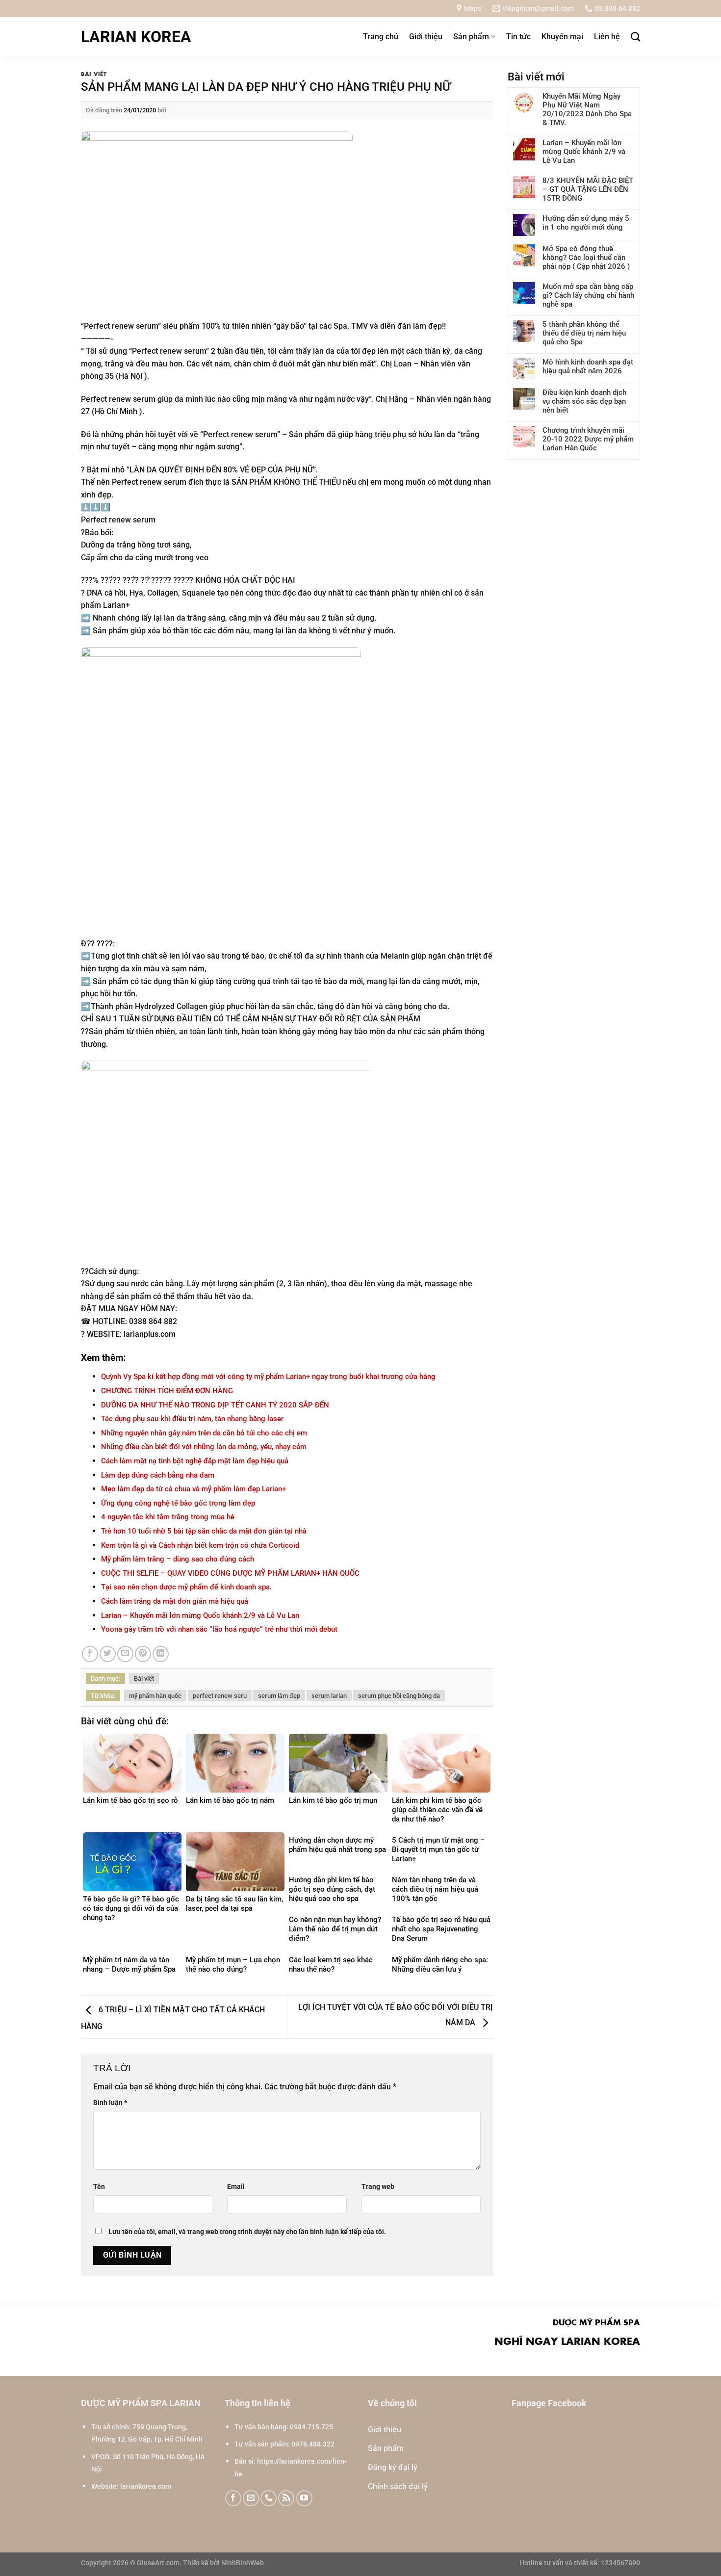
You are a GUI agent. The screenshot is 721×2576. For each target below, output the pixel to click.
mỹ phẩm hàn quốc (155, 1696)
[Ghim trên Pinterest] (143, 1654)
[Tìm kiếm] (635, 37)
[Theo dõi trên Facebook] (233, 2498)
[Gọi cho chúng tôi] (269, 2498)
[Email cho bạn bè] (125, 1654)
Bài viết (94, 74)
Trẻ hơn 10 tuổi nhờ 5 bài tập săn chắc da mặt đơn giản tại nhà (204, 1531)
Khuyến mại (562, 37)
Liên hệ (607, 37)
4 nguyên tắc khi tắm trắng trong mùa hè (168, 1517)
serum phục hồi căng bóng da (399, 1696)
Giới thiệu (426, 37)
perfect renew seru (220, 1696)
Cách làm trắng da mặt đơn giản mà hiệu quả (175, 1601)
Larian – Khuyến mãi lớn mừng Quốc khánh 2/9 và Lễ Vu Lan (200, 1615)
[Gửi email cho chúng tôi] (251, 2498)
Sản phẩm (471, 37)
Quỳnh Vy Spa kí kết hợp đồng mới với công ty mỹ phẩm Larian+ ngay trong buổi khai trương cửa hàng (268, 1377)
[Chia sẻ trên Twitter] (108, 1654)
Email (236, 2187)
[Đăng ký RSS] (286, 2498)
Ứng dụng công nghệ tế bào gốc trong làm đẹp (178, 1503)
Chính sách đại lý (398, 2486)
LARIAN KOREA (136, 37)
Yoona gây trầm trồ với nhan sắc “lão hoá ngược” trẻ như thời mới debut (219, 1629)
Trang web (378, 2187)
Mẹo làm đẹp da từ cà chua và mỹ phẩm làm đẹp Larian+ (193, 1489)
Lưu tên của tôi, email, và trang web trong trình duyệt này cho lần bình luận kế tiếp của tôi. (247, 2232)
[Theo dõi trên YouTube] (304, 2498)
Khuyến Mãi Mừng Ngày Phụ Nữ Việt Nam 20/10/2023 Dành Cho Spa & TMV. (587, 109)
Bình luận (110, 2103)
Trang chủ (381, 37)
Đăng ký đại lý (393, 2467)
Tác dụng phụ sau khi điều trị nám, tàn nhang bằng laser (192, 1419)
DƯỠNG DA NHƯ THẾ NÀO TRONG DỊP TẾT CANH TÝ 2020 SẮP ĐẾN (215, 1405)
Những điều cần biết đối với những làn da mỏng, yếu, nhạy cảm (204, 1447)
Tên (99, 2187)
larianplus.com (150, 1334)
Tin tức (518, 37)
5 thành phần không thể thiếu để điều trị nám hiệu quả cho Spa (584, 333)
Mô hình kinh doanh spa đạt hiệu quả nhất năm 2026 (588, 366)
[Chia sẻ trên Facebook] (90, 1654)
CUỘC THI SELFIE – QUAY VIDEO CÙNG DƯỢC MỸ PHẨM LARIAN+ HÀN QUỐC (230, 1573)
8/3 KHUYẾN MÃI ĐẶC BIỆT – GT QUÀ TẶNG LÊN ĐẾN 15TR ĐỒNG (588, 189)
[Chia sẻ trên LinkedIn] (161, 1654)
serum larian (329, 1696)
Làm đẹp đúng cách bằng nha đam (158, 1475)
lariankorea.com (146, 2486)
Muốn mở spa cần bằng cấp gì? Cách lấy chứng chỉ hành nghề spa (588, 295)
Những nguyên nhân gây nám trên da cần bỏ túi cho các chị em (204, 1433)
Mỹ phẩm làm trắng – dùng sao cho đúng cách (178, 1559)
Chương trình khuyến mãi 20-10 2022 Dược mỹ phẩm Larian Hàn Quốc (588, 439)
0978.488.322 (313, 2444)
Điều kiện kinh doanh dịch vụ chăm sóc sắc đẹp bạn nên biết (584, 401)
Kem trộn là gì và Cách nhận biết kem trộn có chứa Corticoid (200, 1545)
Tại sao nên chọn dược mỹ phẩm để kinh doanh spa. (186, 1587)
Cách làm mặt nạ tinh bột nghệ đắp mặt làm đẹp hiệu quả (195, 1461)
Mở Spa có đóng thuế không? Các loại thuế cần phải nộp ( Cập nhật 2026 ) (586, 258)
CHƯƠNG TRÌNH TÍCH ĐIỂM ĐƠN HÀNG (167, 1391)
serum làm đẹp (279, 1696)
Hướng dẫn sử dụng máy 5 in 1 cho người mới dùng (586, 223)
